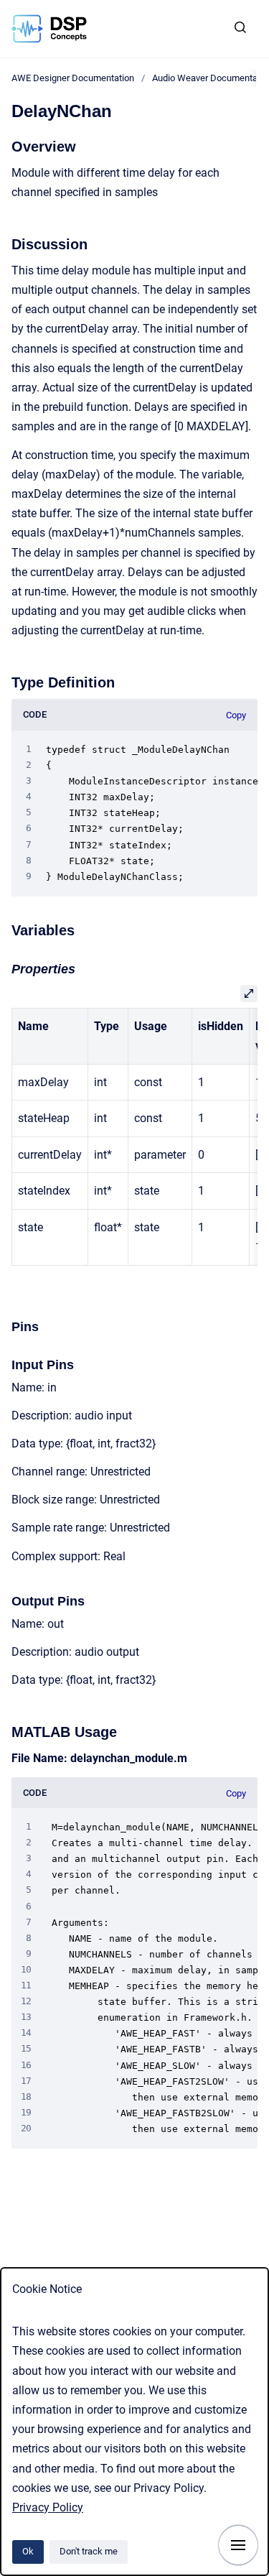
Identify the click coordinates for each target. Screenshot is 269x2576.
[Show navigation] (238, 2545)
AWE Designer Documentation (73, 78)
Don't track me (89, 2551)
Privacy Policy (48, 2507)
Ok (28, 2551)
